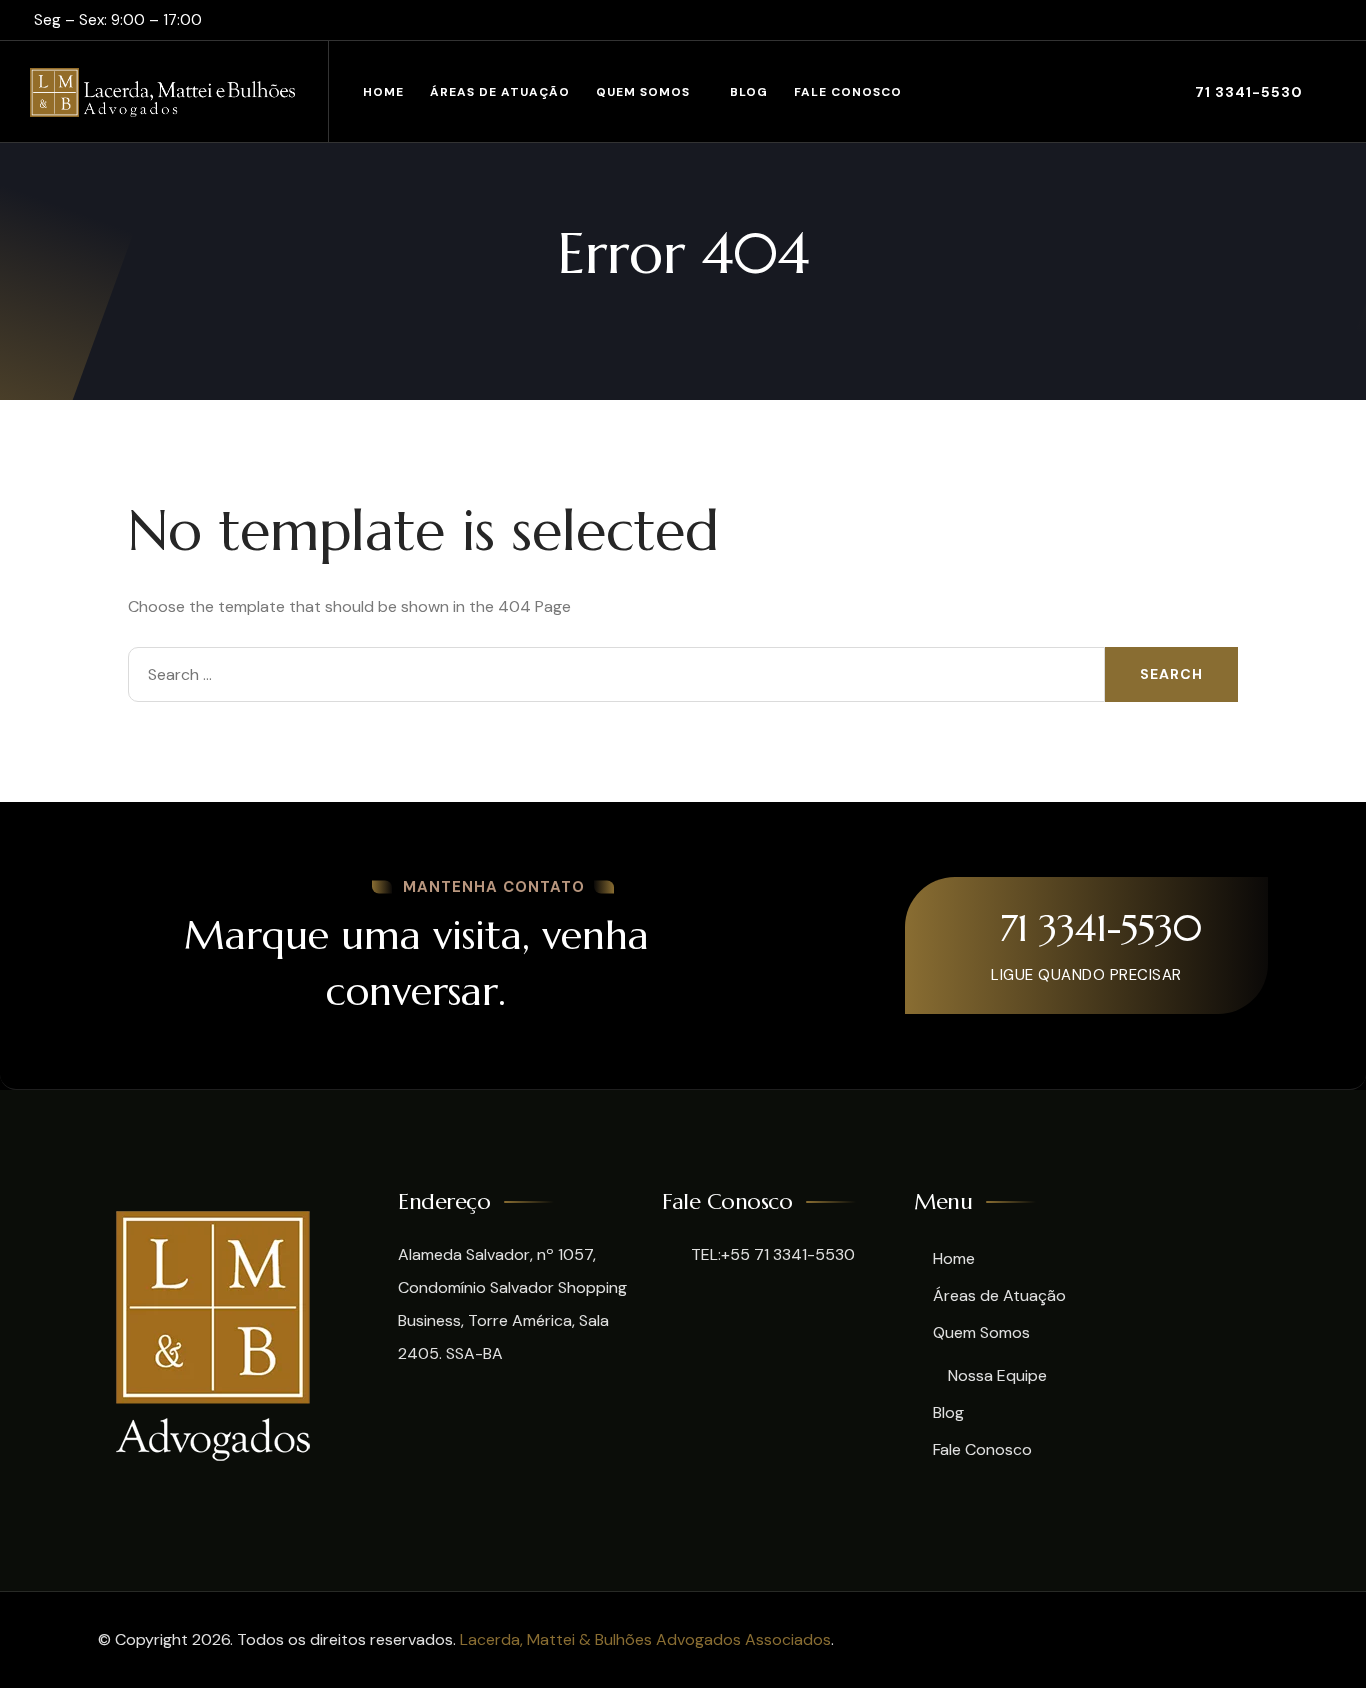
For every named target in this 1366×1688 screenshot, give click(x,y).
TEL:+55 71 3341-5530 (771, 1254)
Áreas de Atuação (500, 92)
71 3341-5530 (1247, 92)
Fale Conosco (848, 92)
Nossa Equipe (997, 1375)
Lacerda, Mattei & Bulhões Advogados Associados (645, 1639)
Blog (749, 92)
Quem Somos (643, 92)
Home (383, 92)
